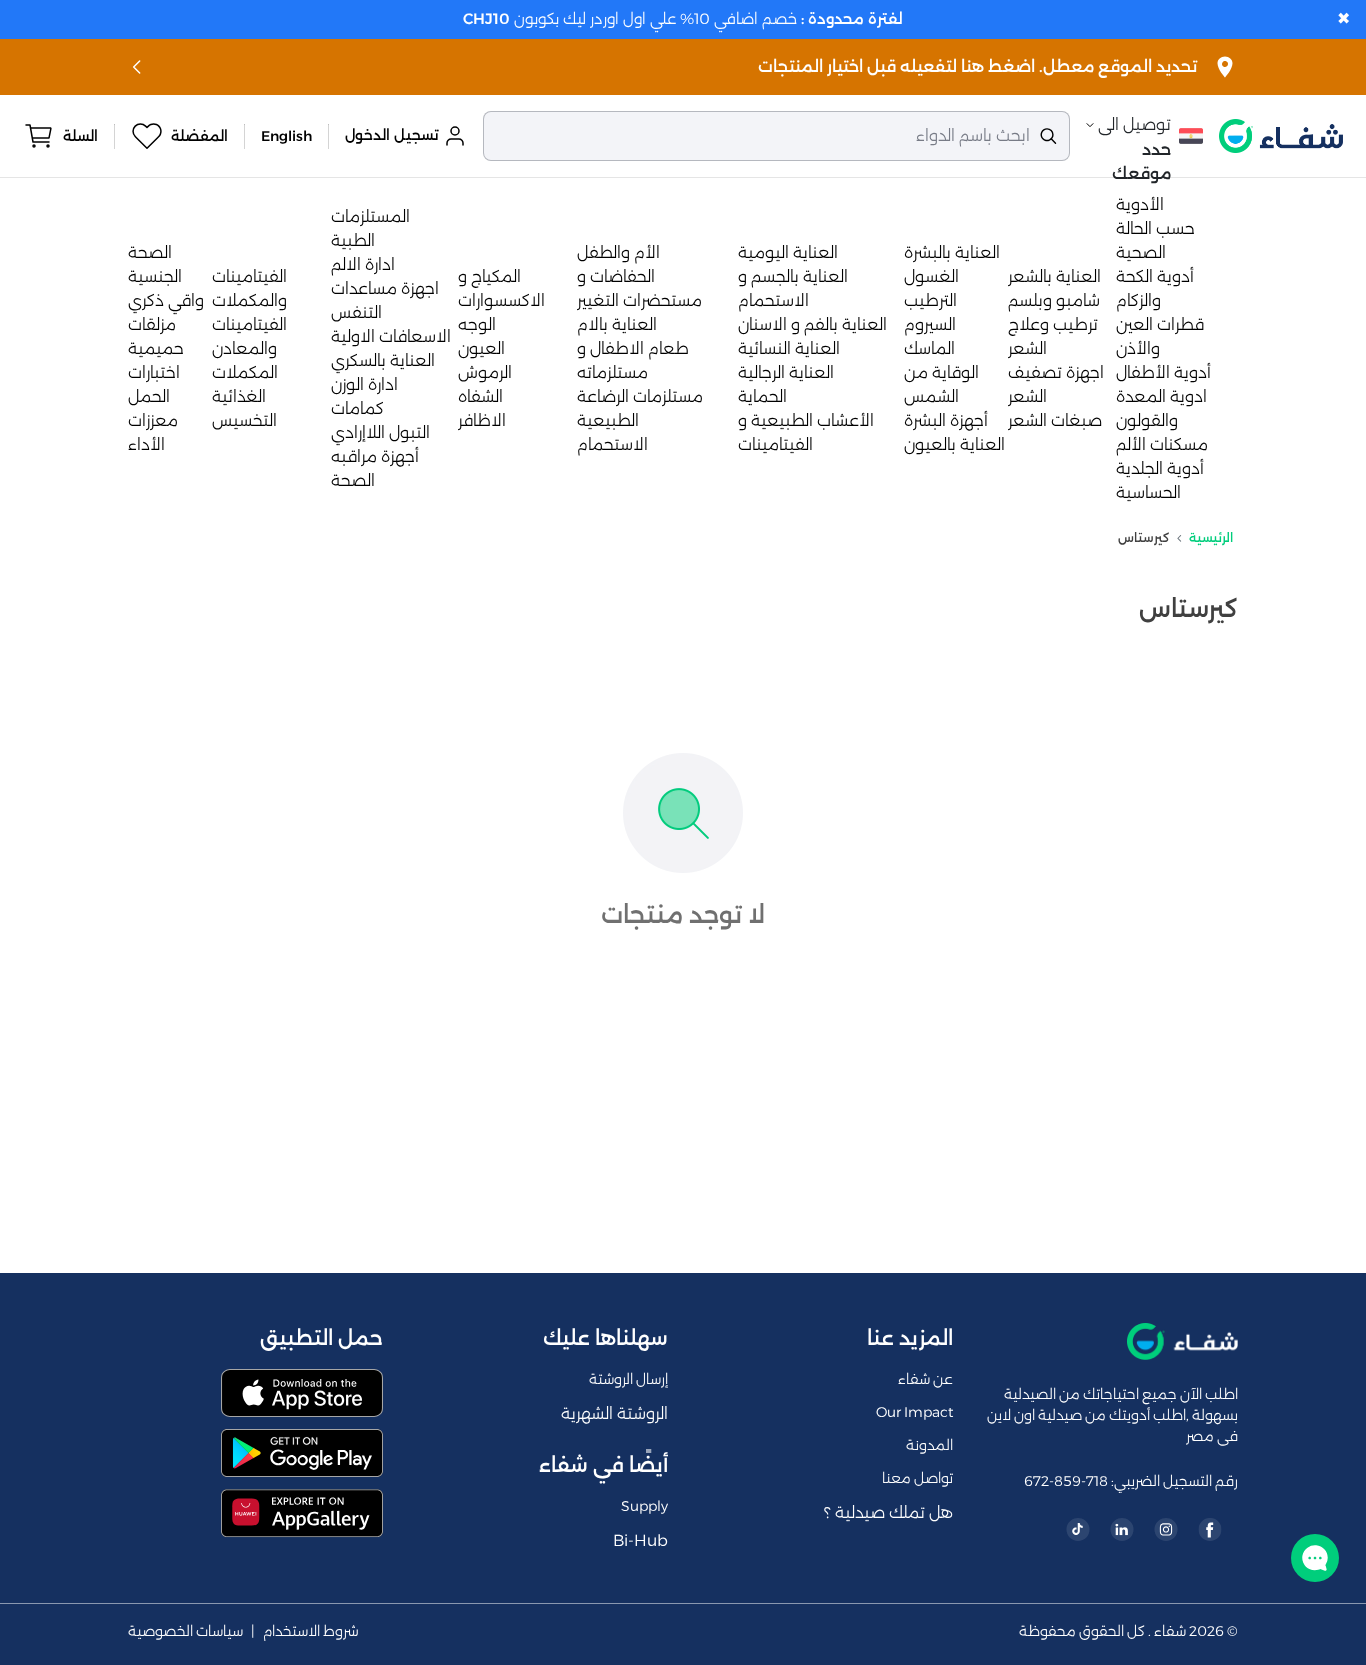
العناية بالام (617, 324)
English (286, 136)
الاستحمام (612, 444)
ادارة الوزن (364, 384)
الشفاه (480, 396)
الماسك (929, 348)
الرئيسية (1211, 537)
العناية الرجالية (786, 372)
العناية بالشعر (1054, 276)
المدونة (929, 1445)
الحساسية (1148, 492)
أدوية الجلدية (1160, 468)
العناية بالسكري (383, 360)
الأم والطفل (618, 252)
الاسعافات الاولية (391, 336)
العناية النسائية (789, 348)
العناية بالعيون (954, 444)
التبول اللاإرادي (380, 432)
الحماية (762, 396)
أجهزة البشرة (946, 420)
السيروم (930, 324)
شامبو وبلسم (1054, 300)
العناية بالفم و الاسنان (812, 324)
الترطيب (930, 300)
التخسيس (244, 420)
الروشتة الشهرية (614, 1413)
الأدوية (1140, 204)
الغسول (931, 276)
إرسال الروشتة (628, 1379)
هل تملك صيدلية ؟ (888, 1512)
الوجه (477, 324)
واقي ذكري (166, 300)
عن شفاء (925, 1379)
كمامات (357, 408)
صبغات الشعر (1055, 420)
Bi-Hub (640, 1540)
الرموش (485, 372)
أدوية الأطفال (1163, 372)
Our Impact (914, 1412)
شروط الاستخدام (311, 1631)
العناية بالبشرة (952, 252)
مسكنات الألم (1162, 444)
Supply (644, 1506)
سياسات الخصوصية (185, 1631)
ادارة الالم (363, 264)
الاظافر (482, 420)
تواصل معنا (917, 1478)
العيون (481, 348)
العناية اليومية (788, 252)
